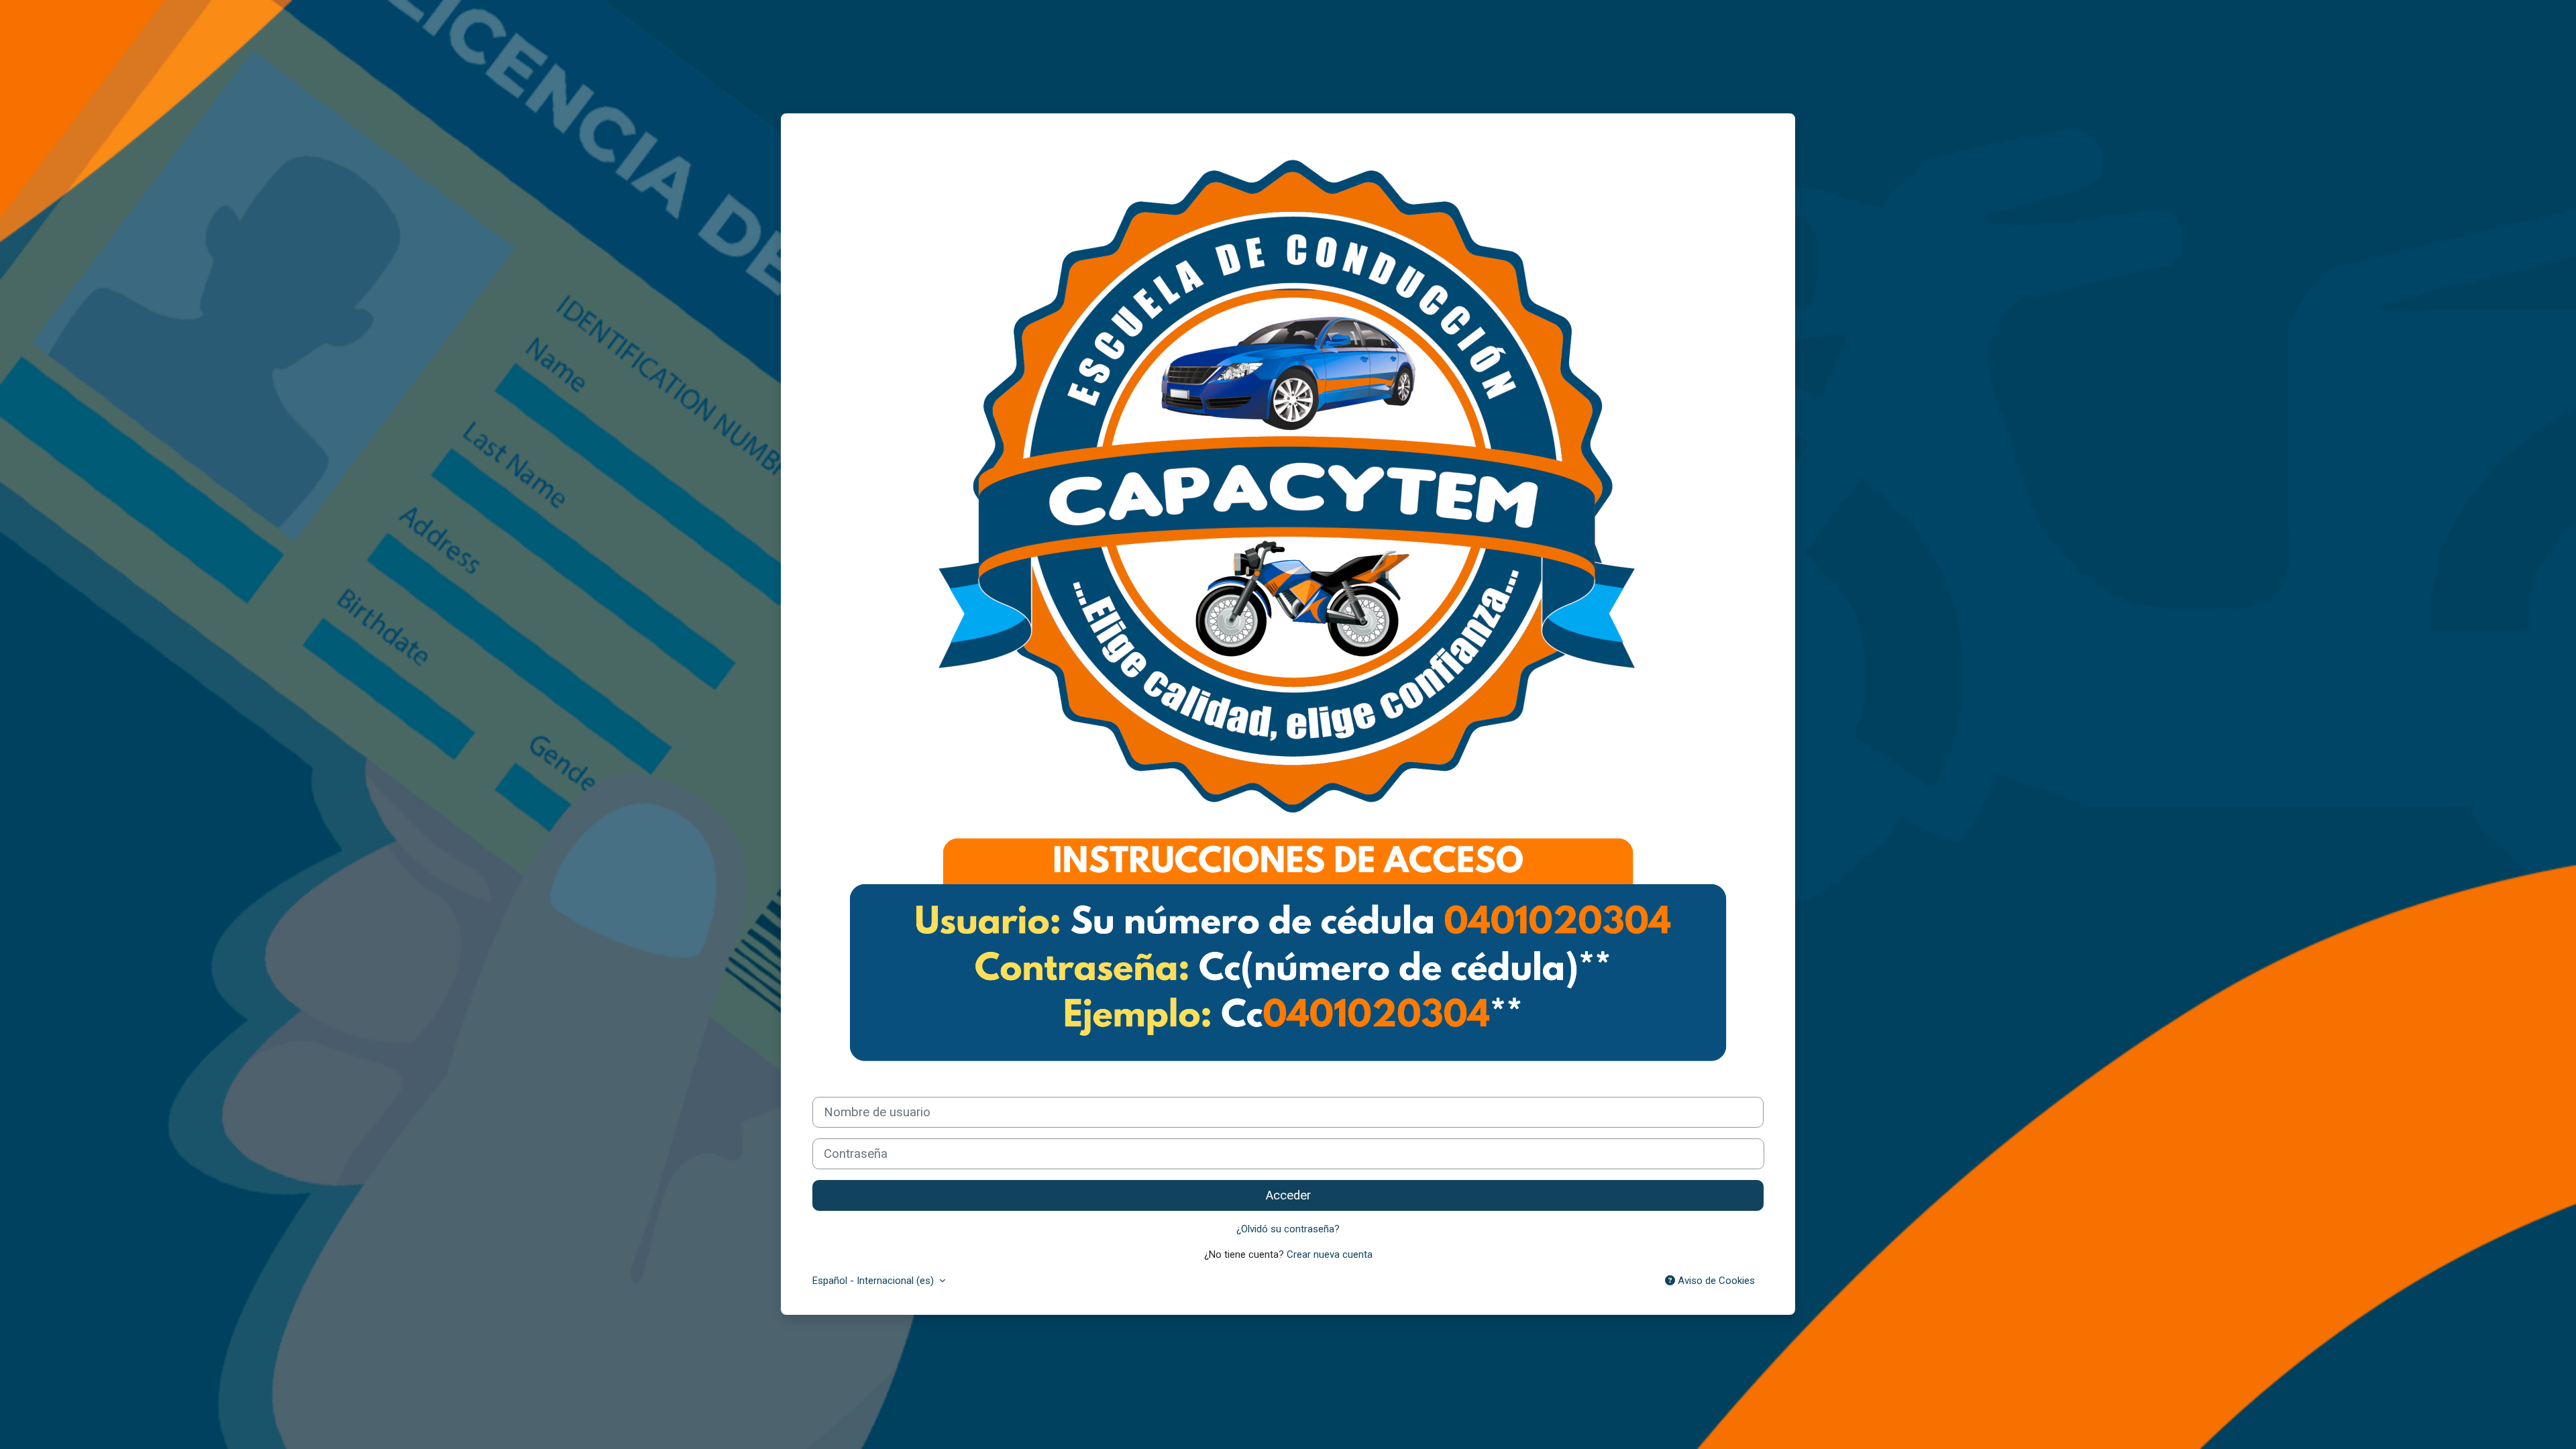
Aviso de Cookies (1715, 1281)
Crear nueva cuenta (1330, 1254)
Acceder (1288, 1195)
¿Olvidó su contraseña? (1288, 1229)
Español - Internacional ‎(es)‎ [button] (874, 1281)
